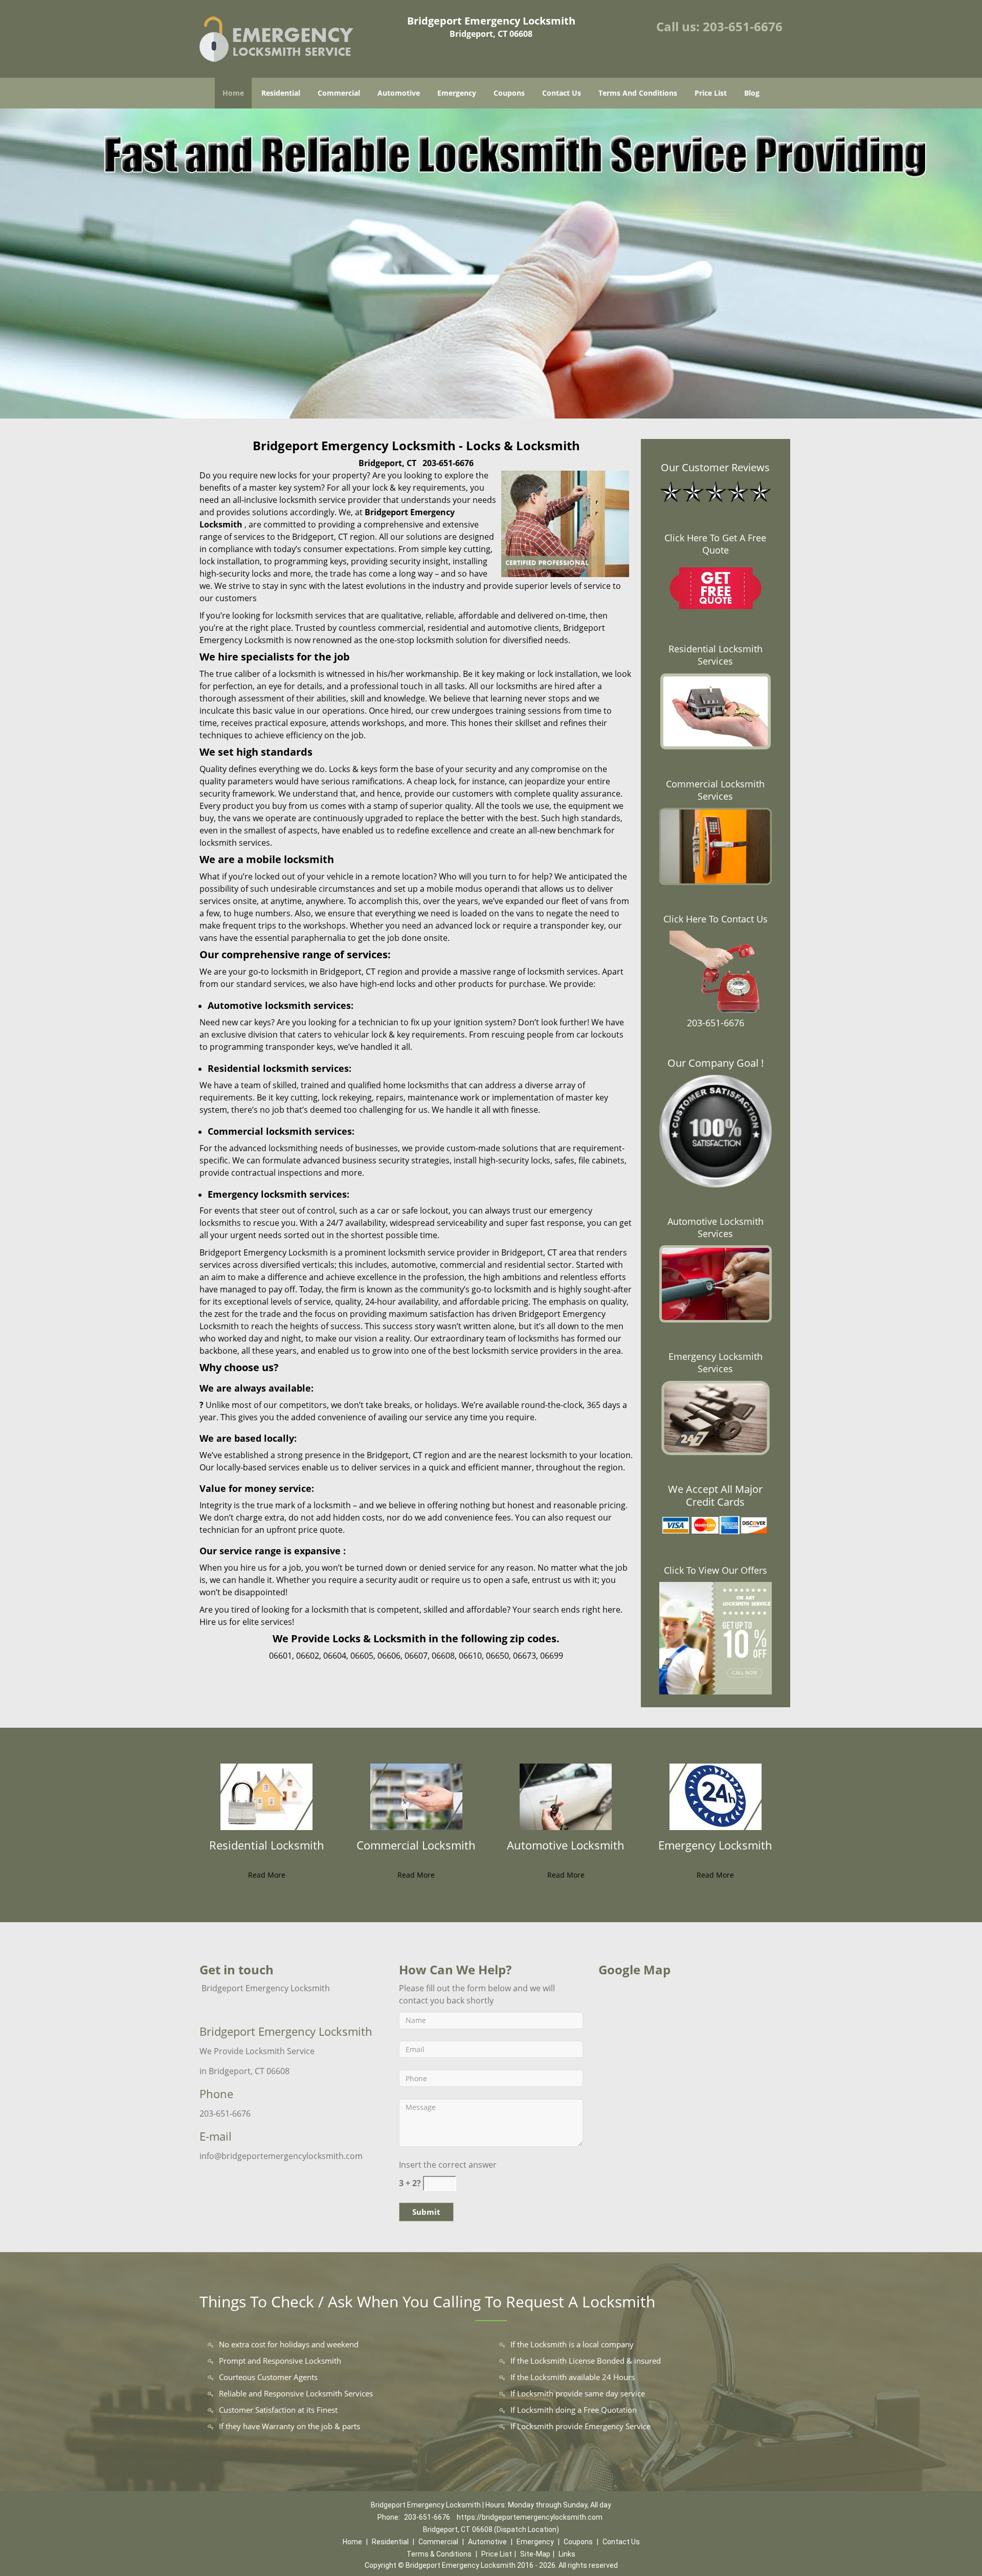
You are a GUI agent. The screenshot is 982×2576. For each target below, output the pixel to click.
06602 (308, 1656)
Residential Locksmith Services (716, 655)
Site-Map (535, 2554)
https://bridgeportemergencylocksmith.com (530, 2517)
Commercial (339, 93)
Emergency (457, 93)
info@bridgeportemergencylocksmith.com (281, 2156)
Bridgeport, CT (387, 463)
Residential (281, 93)
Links (567, 2554)
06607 (416, 1656)
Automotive (399, 93)
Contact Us (562, 93)
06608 (443, 1656)
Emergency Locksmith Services (716, 1362)
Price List (711, 93)
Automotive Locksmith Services (716, 1227)
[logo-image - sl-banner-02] (491, 263)
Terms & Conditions (439, 2554)
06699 (552, 1656)
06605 (362, 1656)
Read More (267, 1875)
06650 (497, 1656)
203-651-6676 (743, 26)
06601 (281, 1656)
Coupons (509, 93)
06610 (470, 1656)
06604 (335, 1656)
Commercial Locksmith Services (715, 790)
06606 (389, 1656)
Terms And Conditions (638, 93)
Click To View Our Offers (716, 1570)
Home (233, 93)
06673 (525, 1656)
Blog (752, 93)
